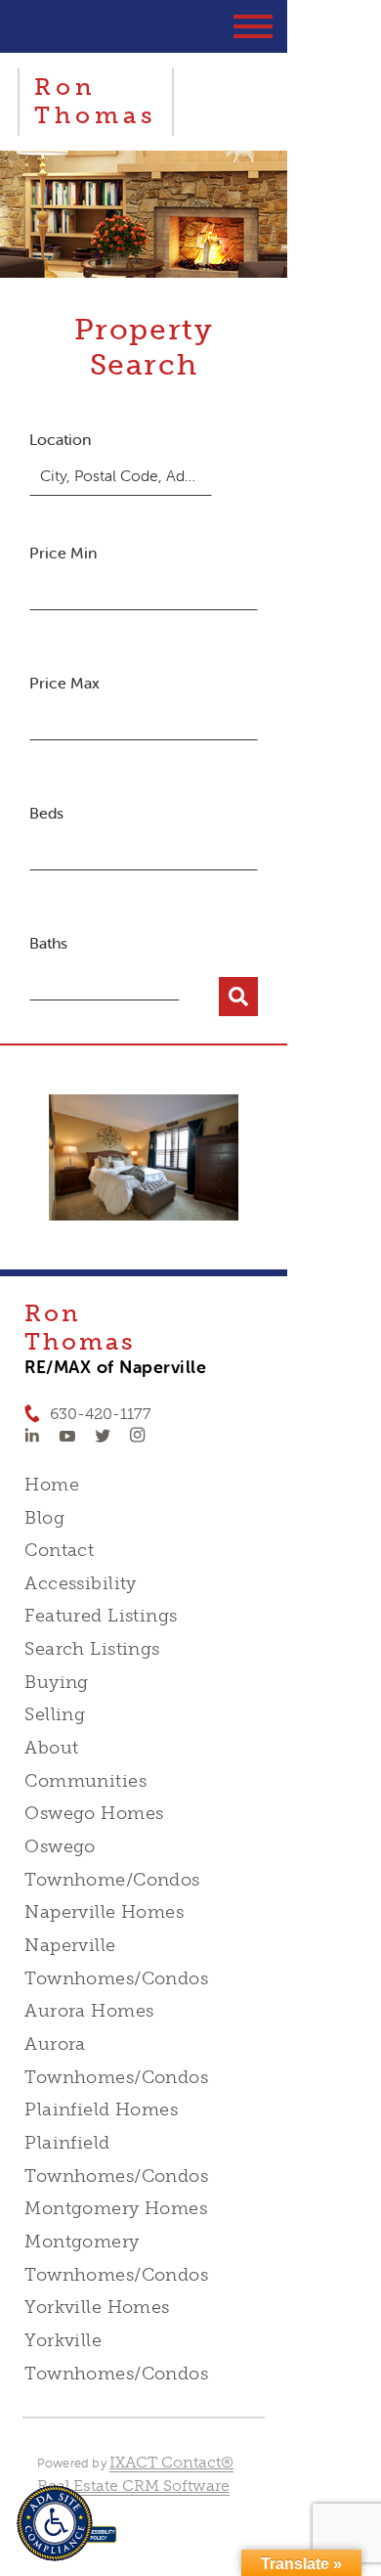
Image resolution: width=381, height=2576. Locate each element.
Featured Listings (101, 1616)
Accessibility (80, 1583)
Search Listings (92, 1649)
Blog (44, 1518)
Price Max (64, 683)
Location (60, 439)
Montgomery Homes (116, 2208)
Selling (55, 1714)
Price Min (63, 553)
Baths (48, 943)
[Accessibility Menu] (55, 2523)
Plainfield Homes (101, 2110)
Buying (57, 1682)
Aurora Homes (89, 2011)
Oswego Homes (94, 1813)
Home (52, 1485)
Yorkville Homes (97, 2307)
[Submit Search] (238, 997)
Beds (46, 813)
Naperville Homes (104, 1912)
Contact (59, 1550)
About (51, 1748)
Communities (85, 1781)
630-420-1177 (101, 1414)
